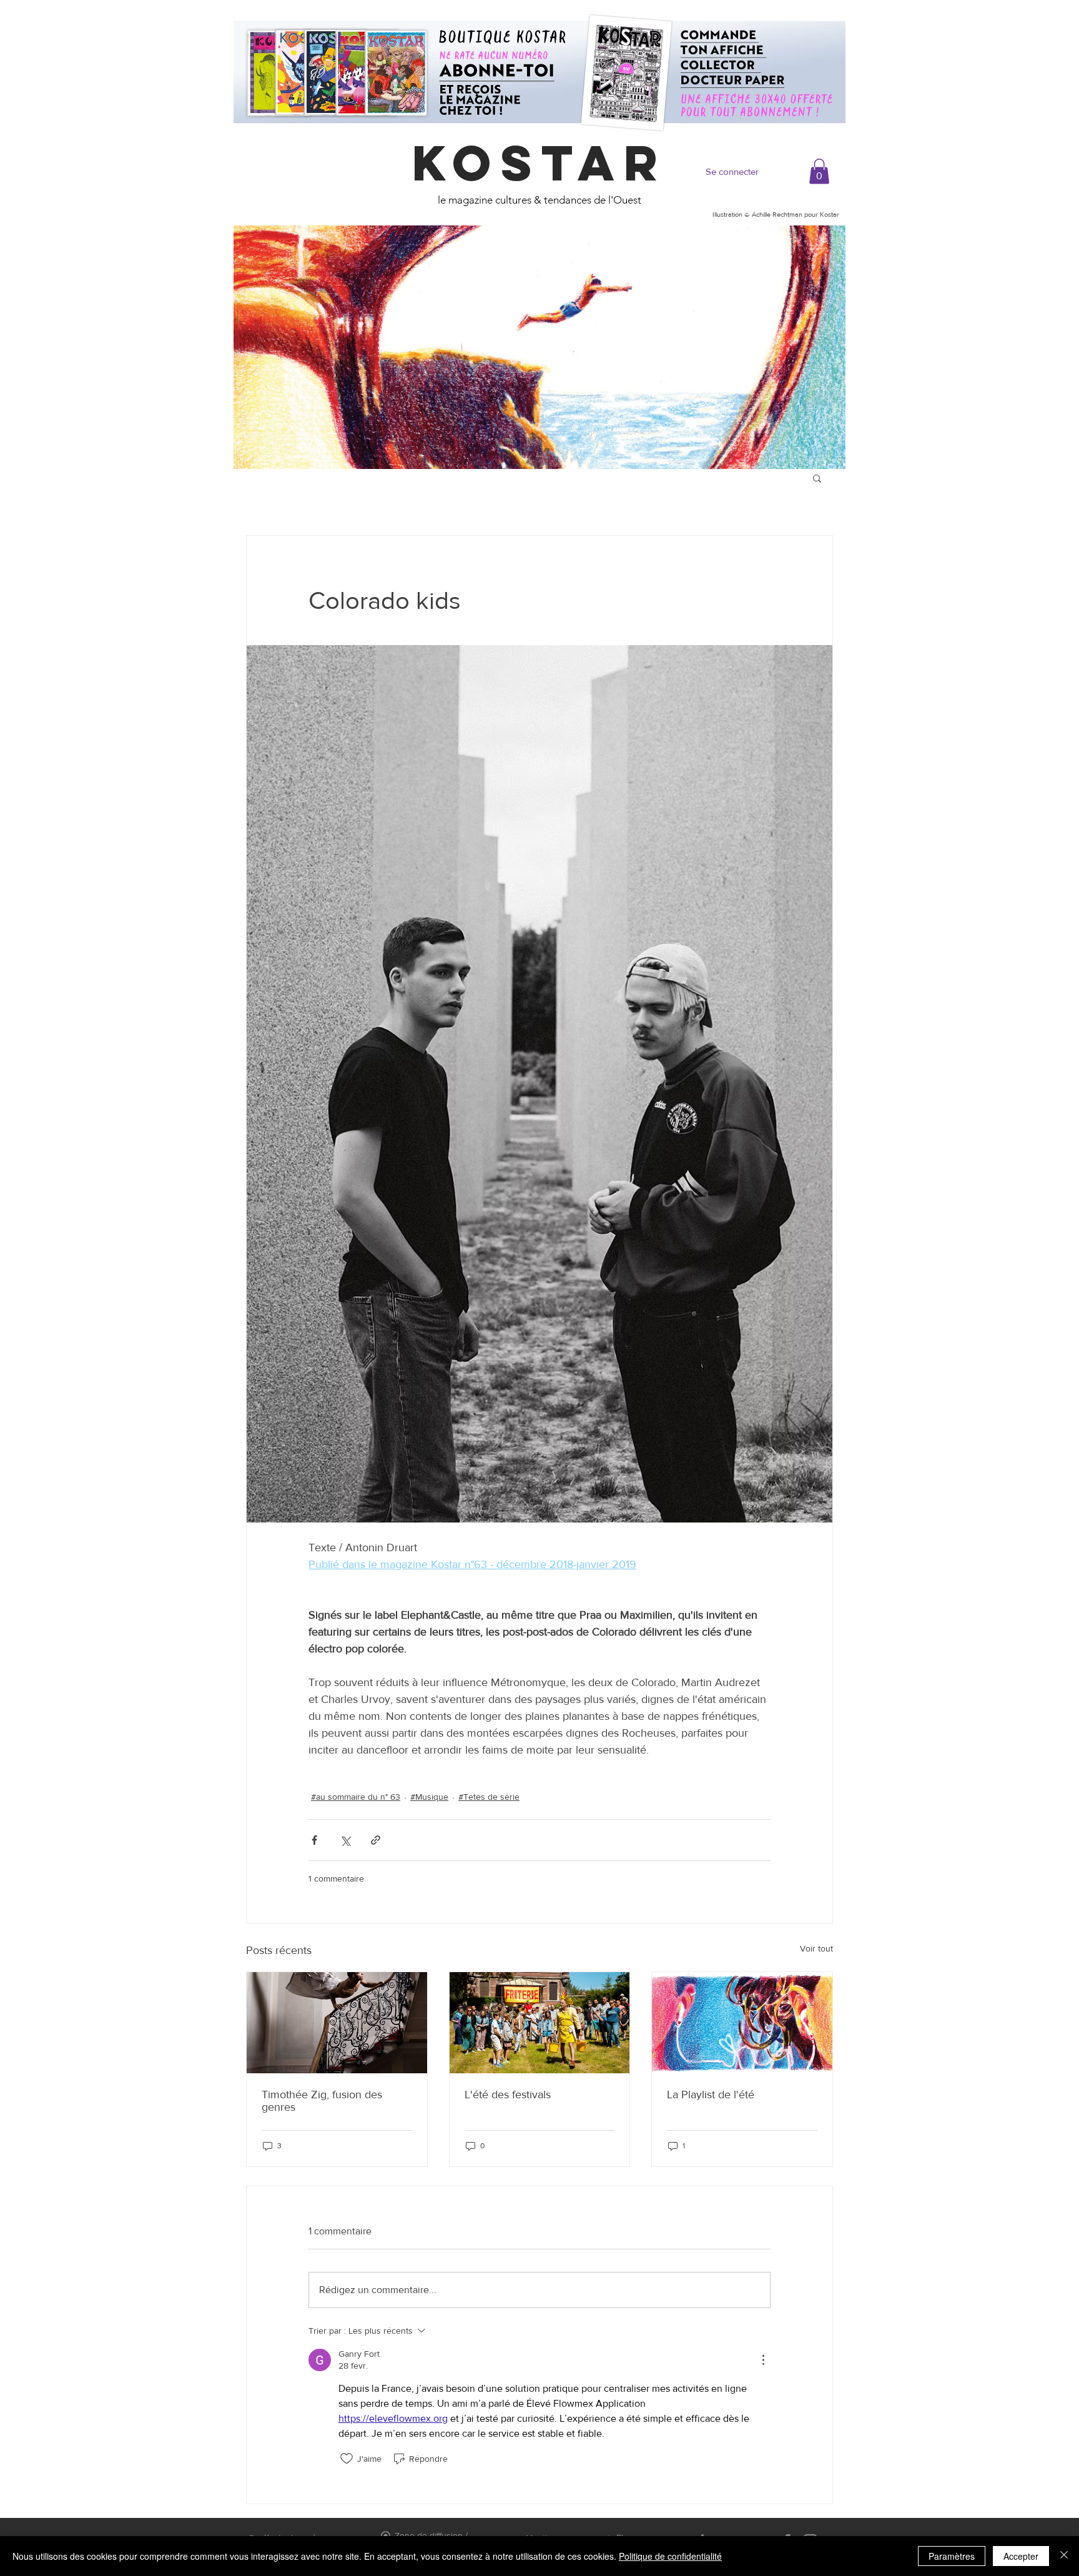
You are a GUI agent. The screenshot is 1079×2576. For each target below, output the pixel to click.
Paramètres (952, 2556)
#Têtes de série (489, 1797)
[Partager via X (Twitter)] (345, 1840)
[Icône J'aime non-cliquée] (347, 2459)
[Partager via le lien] (376, 1840)
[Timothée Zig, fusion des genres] (337, 2023)
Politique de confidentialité (670, 2556)
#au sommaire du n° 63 (356, 1797)
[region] (539, 347)
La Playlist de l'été (711, 2095)
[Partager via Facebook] (314, 1840)
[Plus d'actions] (763, 2360)
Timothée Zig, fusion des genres (322, 2101)
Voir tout (816, 1948)
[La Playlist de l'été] (742, 2023)
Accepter (1021, 2556)
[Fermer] (1064, 2556)
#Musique (429, 1797)
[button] (819, 171)
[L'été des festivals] (540, 2023)
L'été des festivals (508, 2095)
